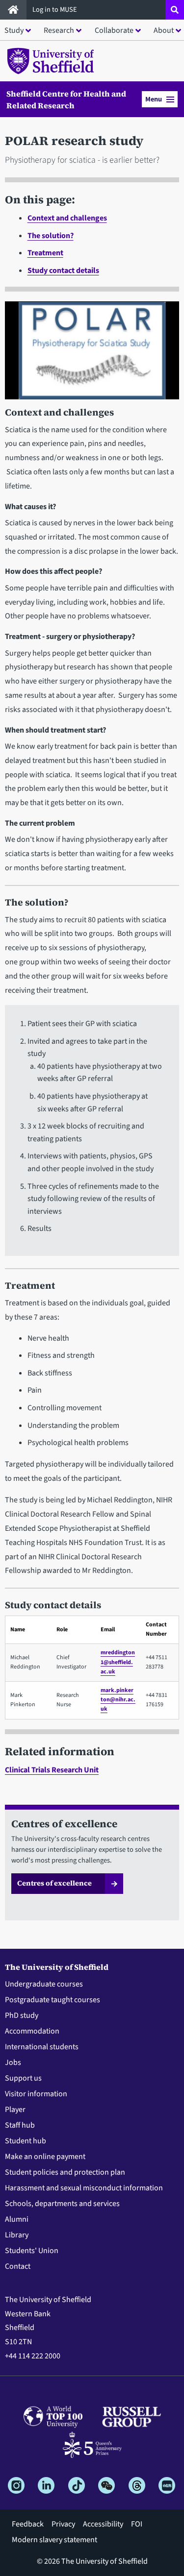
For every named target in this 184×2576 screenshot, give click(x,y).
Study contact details (63, 270)
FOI (137, 2524)
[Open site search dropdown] (175, 10)
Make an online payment (45, 2157)
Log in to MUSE (55, 10)
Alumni (17, 2219)
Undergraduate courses (44, 1984)
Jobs (13, 2062)
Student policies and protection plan (65, 2172)
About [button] (164, 30)
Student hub (26, 2141)
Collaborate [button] (114, 30)
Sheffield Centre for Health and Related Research (66, 99)
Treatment (45, 253)
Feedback (28, 2524)
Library (17, 2235)
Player (15, 2110)
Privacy (63, 2524)
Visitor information (36, 2094)
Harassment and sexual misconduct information (84, 2188)
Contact (18, 2266)
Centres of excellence (54, 1883)
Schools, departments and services (62, 2204)
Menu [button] (154, 99)
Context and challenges (67, 218)
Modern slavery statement (54, 2540)
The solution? (51, 236)
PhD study (22, 2015)
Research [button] (59, 30)
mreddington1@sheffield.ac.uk (118, 1662)
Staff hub (20, 2125)
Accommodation (32, 2031)
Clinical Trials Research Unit (52, 1770)
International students (42, 2047)
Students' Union (32, 2251)
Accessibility (103, 2524)
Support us (23, 2078)
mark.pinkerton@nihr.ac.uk (118, 1700)
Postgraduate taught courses (53, 2000)
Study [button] (14, 30)
